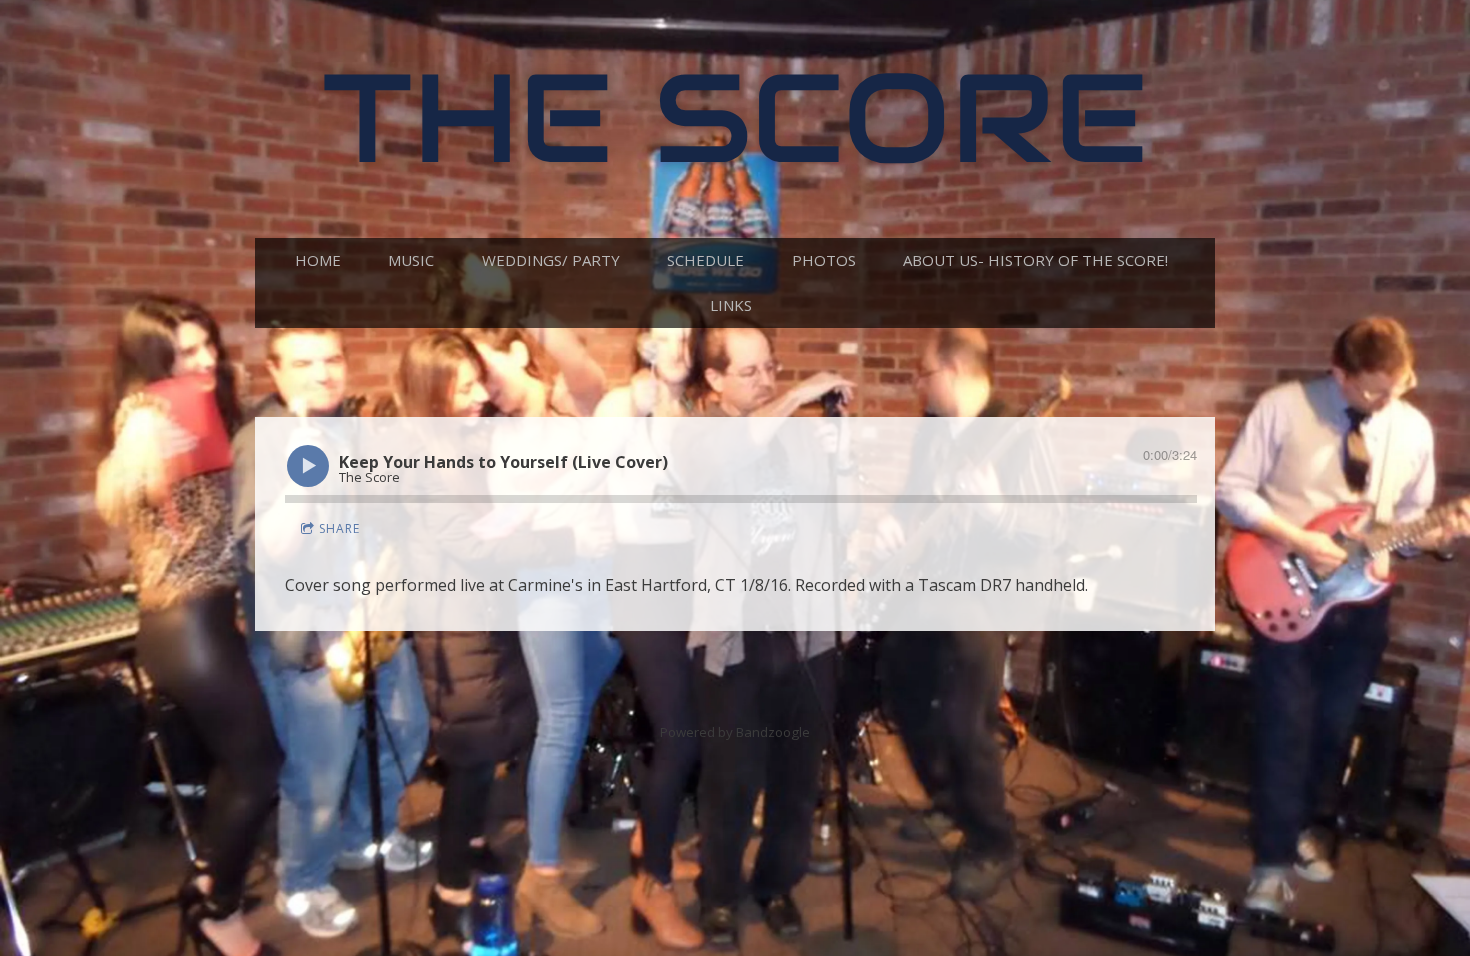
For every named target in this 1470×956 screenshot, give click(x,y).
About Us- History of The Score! (1035, 260)
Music (411, 260)
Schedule (705, 260)
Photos (824, 260)
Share (339, 528)
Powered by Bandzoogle (735, 732)
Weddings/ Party (551, 260)
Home (318, 260)
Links (731, 305)
